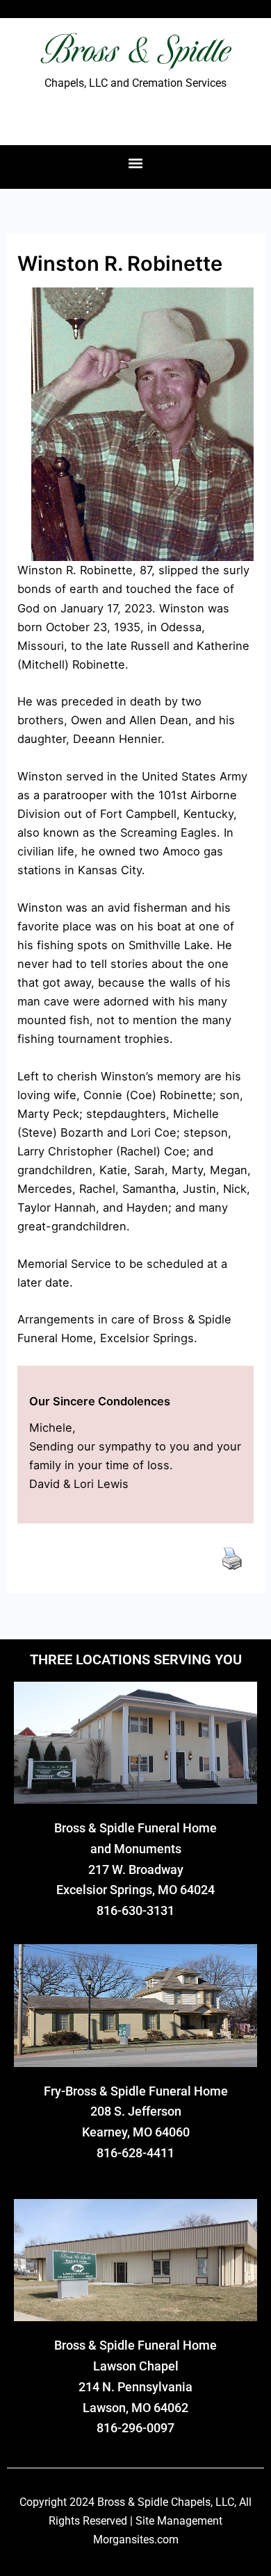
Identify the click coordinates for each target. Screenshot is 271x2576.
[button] (136, 164)
